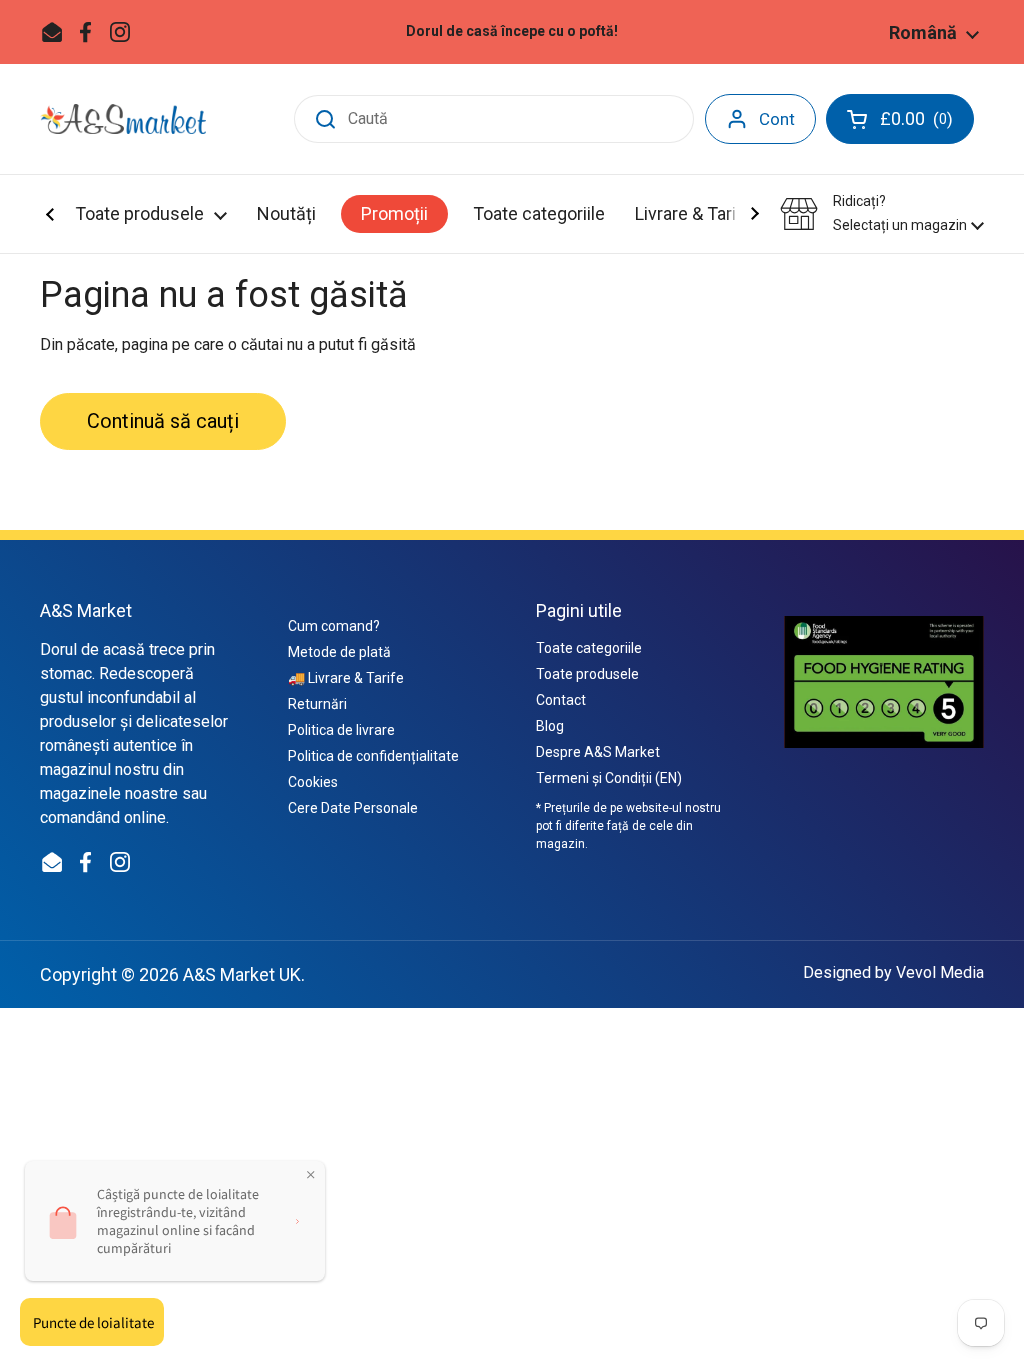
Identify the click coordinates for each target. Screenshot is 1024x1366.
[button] (882, 213)
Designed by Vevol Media (893, 972)
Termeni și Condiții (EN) (609, 778)
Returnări (317, 704)
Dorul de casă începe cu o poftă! (512, 31)
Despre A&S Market (598, 752)
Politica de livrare (341, 730)
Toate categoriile (589, 648)
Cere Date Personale (353, 808)
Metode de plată (339, 652)
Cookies (313, 782)
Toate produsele (587, 674)
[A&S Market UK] (123, 119)
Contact (561, 700)
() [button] (927, 123)
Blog (550, 726)
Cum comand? (334, 626)
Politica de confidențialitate (373, 756)
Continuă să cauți (163, 421)
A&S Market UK (242, 974)
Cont (777, 119)
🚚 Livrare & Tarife (346, 678)
